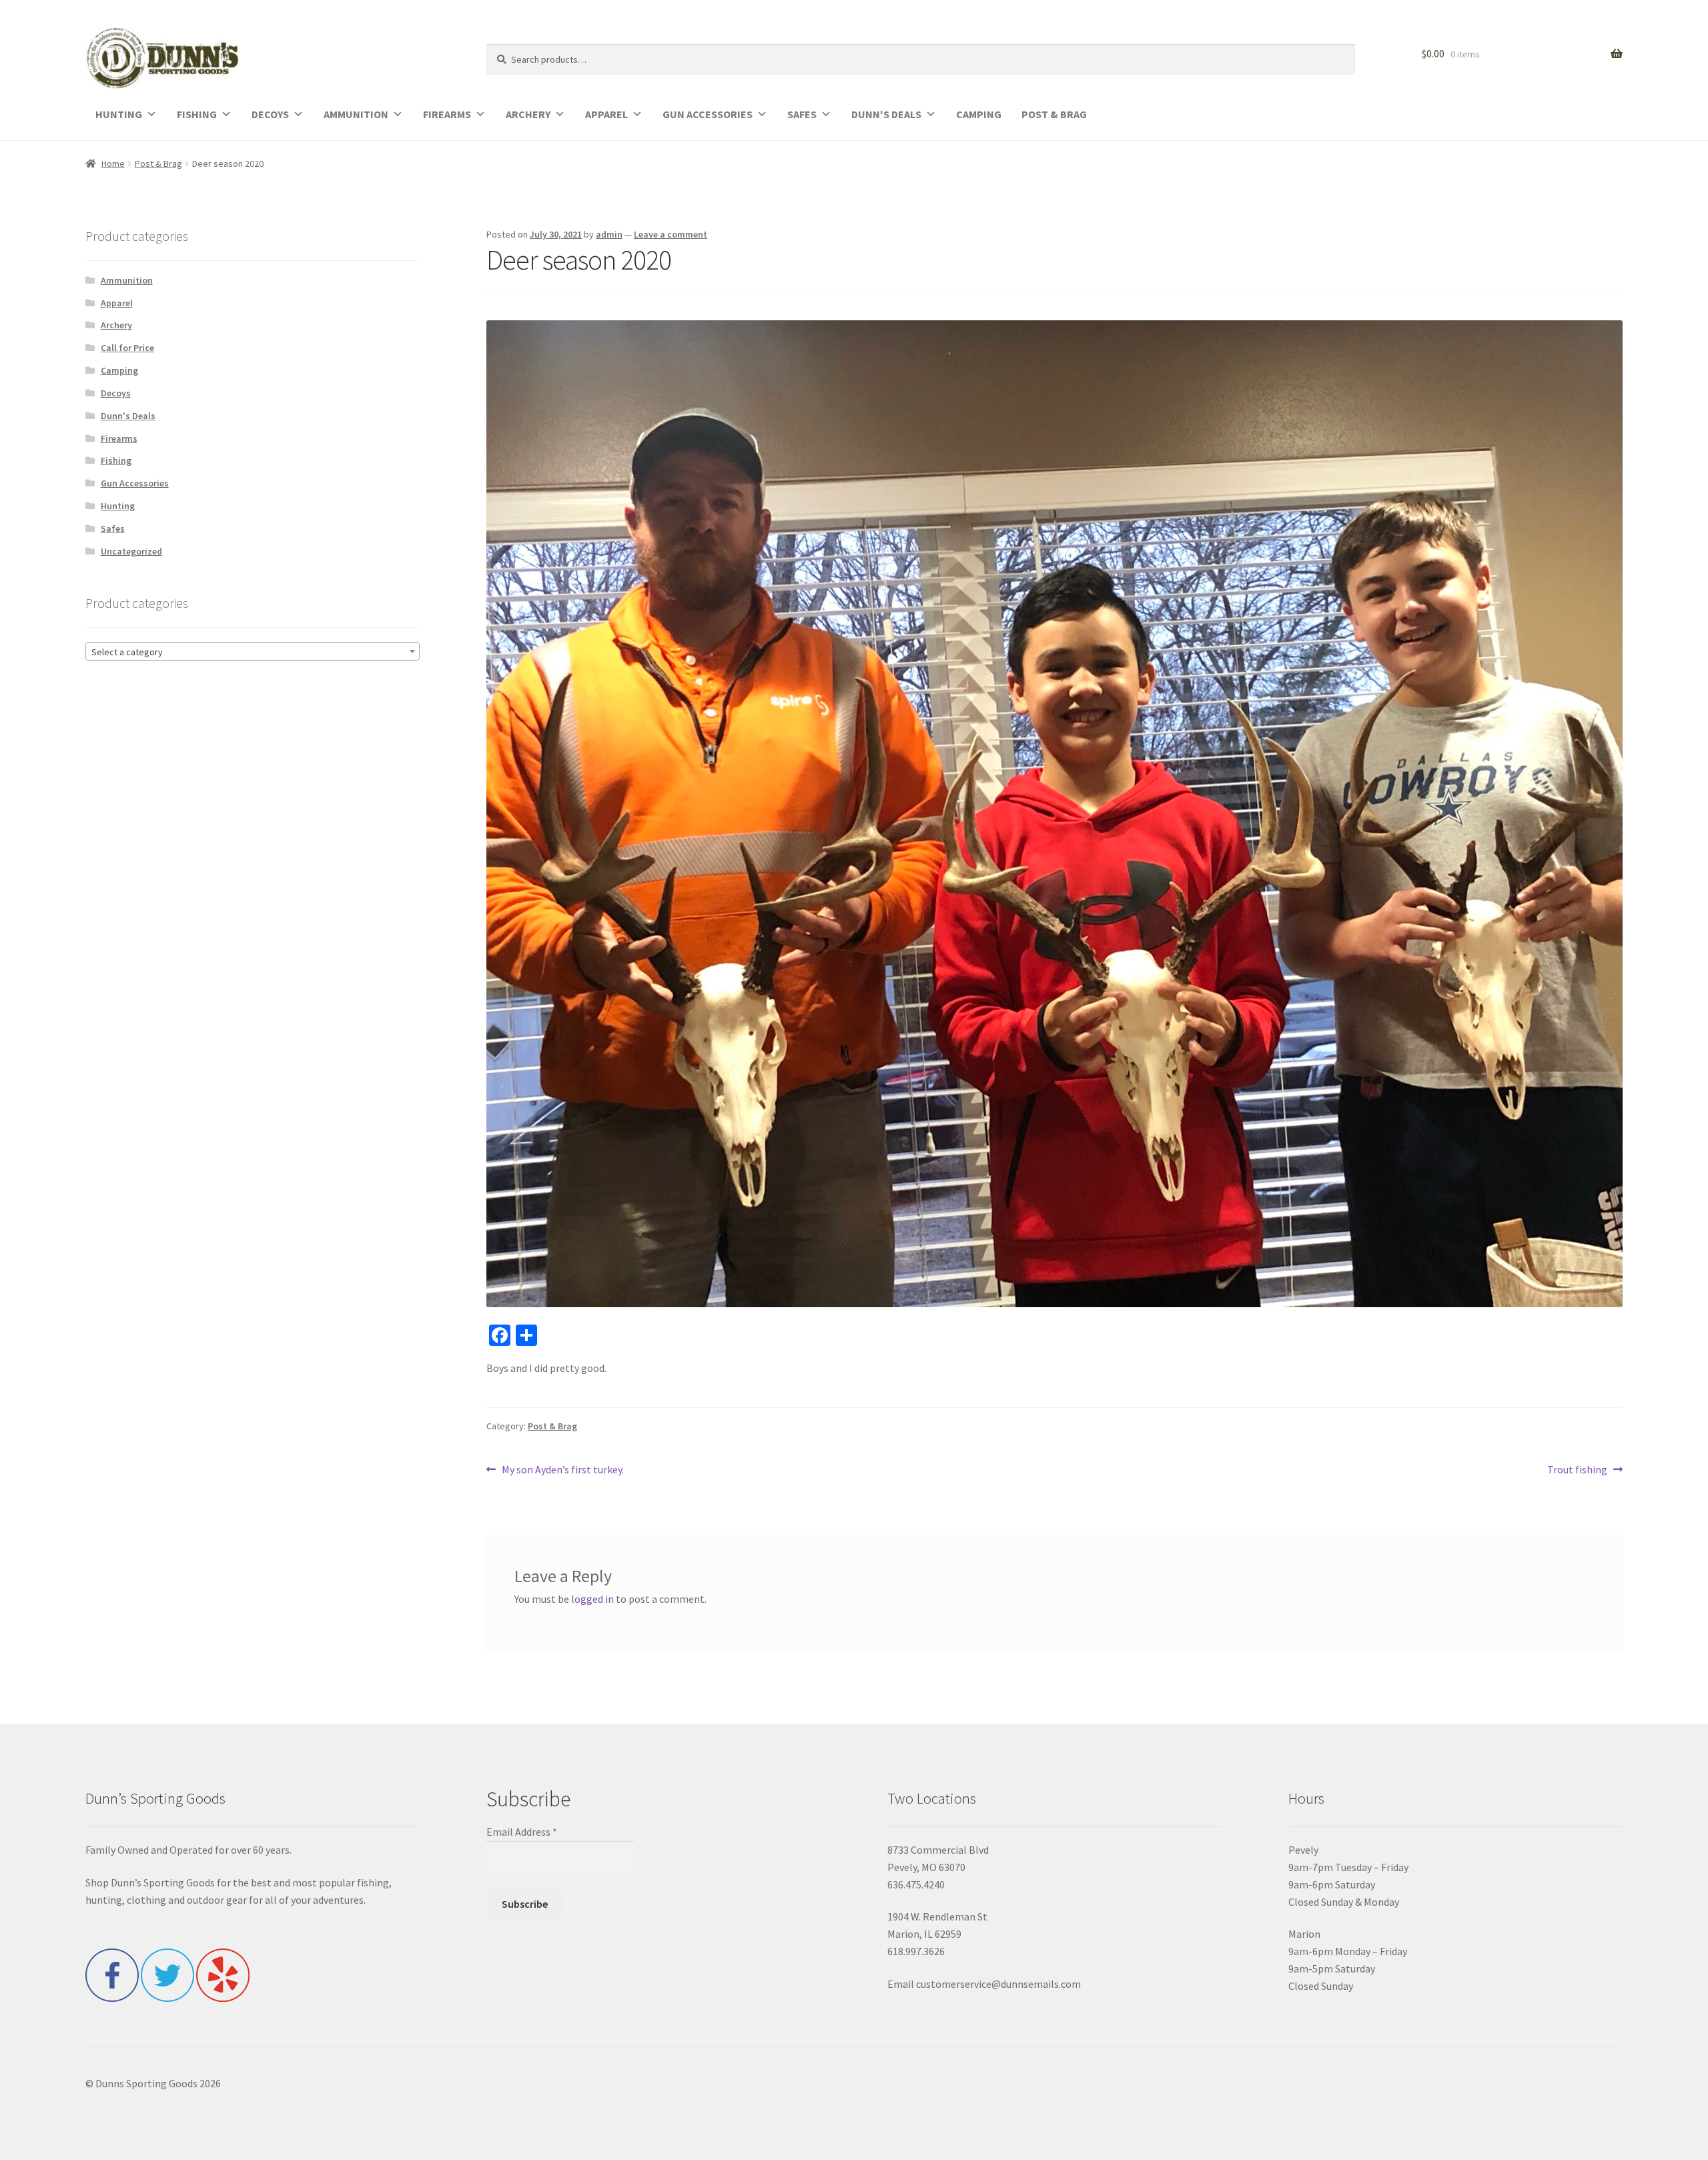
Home (113, 163)
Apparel (117, 303)
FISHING (197, 114)
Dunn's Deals (128, 416)
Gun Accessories (135, 483)
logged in (592, 1599)
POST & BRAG (1054, 114)
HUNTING (119, 114)
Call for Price (127, 348)
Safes (113, 528)
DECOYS (270, 114)
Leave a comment (671, 234)
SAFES (802, 114)
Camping (119, 370)
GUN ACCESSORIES (708, 114)
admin (609, 234)
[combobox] (253, 651)
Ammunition (127, 280)
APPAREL (606, 114)
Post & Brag (158, 163)
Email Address (522, 1832)
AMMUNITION (356, 114)
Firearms (119, 438)
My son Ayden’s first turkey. (562, 1470)
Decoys (116, 393)
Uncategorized (131, 551)
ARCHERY (528, 114)
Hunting (118, 506)
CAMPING (979, 114)
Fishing (116, 460)
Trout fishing (1577, 1470)
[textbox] (253, 652)
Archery (116, 325)
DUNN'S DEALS (886, 114)
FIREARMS (447, 114)
